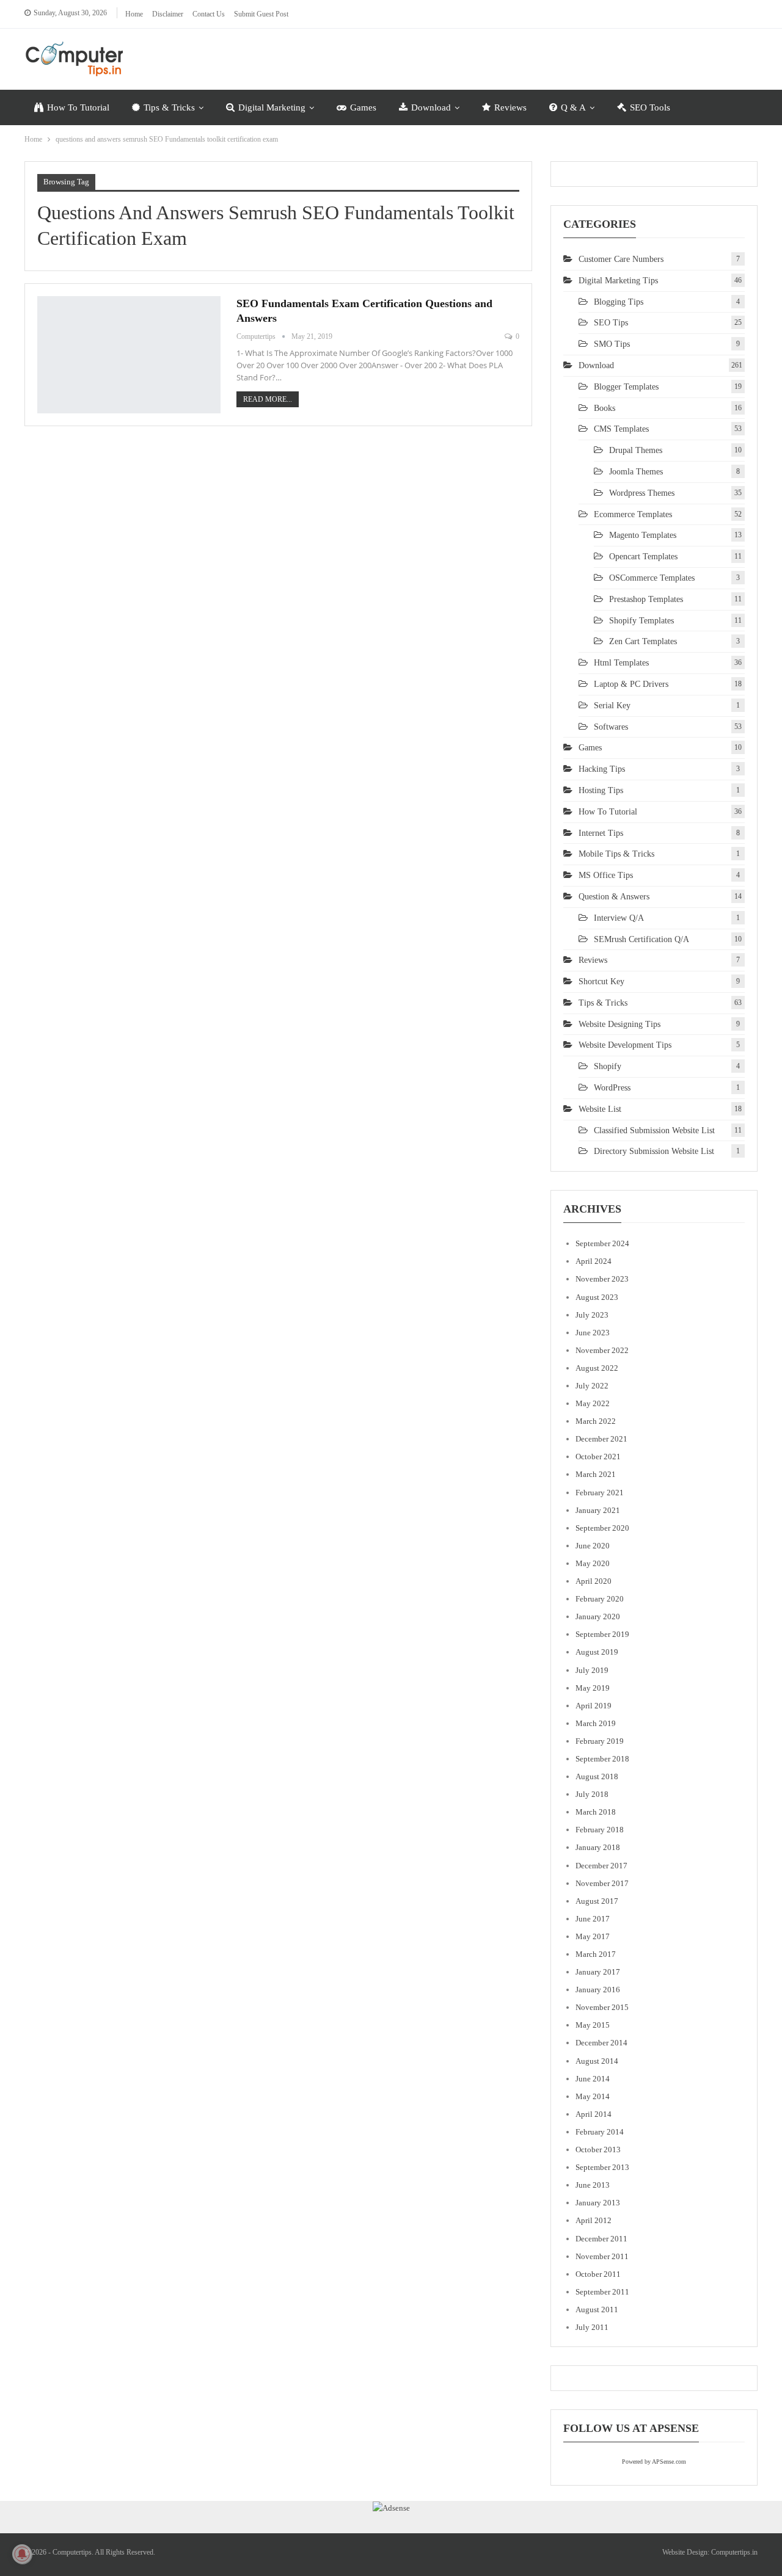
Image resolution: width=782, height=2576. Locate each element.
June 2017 (593, 1919)
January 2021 (598, 1510)
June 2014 (593, 2079)
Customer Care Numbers (621, 259)
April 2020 (594, 1581)
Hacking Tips (602, 769)
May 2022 (593, 1403)
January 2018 (598, 1847)
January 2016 (598, 1990)
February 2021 (600, 1493)
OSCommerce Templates (652, 578)
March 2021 (596, 1474)
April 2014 (594, 2114)
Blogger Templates (626, 387)
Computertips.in (734, 2552)
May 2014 (593, 2096)
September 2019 (602, 1634)
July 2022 (592, 1386)
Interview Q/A (619, 918)
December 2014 (601, 2043)
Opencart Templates (643, 557)
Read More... (268, 399)
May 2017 (593, 1936)
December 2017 (601, 1866)
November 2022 (602, 1350)
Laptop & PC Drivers (631, 684)
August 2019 (597, 1652)
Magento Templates (643, 535)
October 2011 (598, 2274)
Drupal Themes (636, 450)
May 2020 (593, 1563)
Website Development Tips (625, 1045)
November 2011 (602, 2256)
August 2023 (597, 1297)
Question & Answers (614, 897)
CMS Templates (621, 429)
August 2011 (597, 2309)
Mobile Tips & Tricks (616, 854)
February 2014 (600, 2132)
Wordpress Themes (642, 493)
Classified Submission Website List (654, 1130)
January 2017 (598, 1972)
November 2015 (602, 2007)
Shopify (608, 1066)
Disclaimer (168, 14)
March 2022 (596, 1421)
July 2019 (592, 1670)
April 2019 (594, 1706)
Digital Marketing (272, 107)
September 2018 (602, 1759)
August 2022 (597, 1368)
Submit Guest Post (261, 14)
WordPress (612, 1088)
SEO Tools (650, 107)
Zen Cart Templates (643, 641)
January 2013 (598, 2203)
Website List (600, 1109)
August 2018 (597, 1776)
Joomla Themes (636, 472)
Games (363, 107)
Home (134, 14)
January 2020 (598, 1616)
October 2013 (598, 2150)
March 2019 (596, 1723)
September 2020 (602, 1528)
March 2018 (596, 1812)
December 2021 (601, 1439)
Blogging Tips (619, 302)
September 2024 (602, 1243)
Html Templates (621, 663)
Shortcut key (601, 981)
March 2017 (596, 1954)
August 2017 (597, 1901)
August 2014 (597, 2061)
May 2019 (593, 1688)
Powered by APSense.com (654, 2462)
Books (605, 408)
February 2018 (600, 1830)
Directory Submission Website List (654, 1151)
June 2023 (593, 1333)
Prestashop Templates (646, 599)
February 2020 (600, 1599)
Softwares (611, 727)
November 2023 (602, 1279)
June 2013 (593, 2185)
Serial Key (612, 706)
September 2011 (602, 2292)
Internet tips (601, 833)
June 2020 (593, 1546)
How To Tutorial (78, 107)
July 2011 (592, 2327)
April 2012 (594, 2220)
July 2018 (592, 1794)
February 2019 (600, 1741)
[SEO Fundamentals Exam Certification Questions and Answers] (129, 355)
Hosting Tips (601, 790)
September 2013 (602, 2167)
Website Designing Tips (619, 1024)
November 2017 (602, 1883)
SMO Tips (612, 344)
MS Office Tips (606, 875)
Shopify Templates (641, 621)
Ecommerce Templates (633, 514)
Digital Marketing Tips (618, 281)
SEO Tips (611, 323)
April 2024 (594, 1261)
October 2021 (598, 1457)
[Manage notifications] (22, 2554)
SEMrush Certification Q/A (641, 939)
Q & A (573, 107)
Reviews (510, 107)
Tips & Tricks (169, 107)
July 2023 (592, 1315)
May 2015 (593, 2025)
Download (431, 107)
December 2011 (601, 2239)
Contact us (209, 14)
